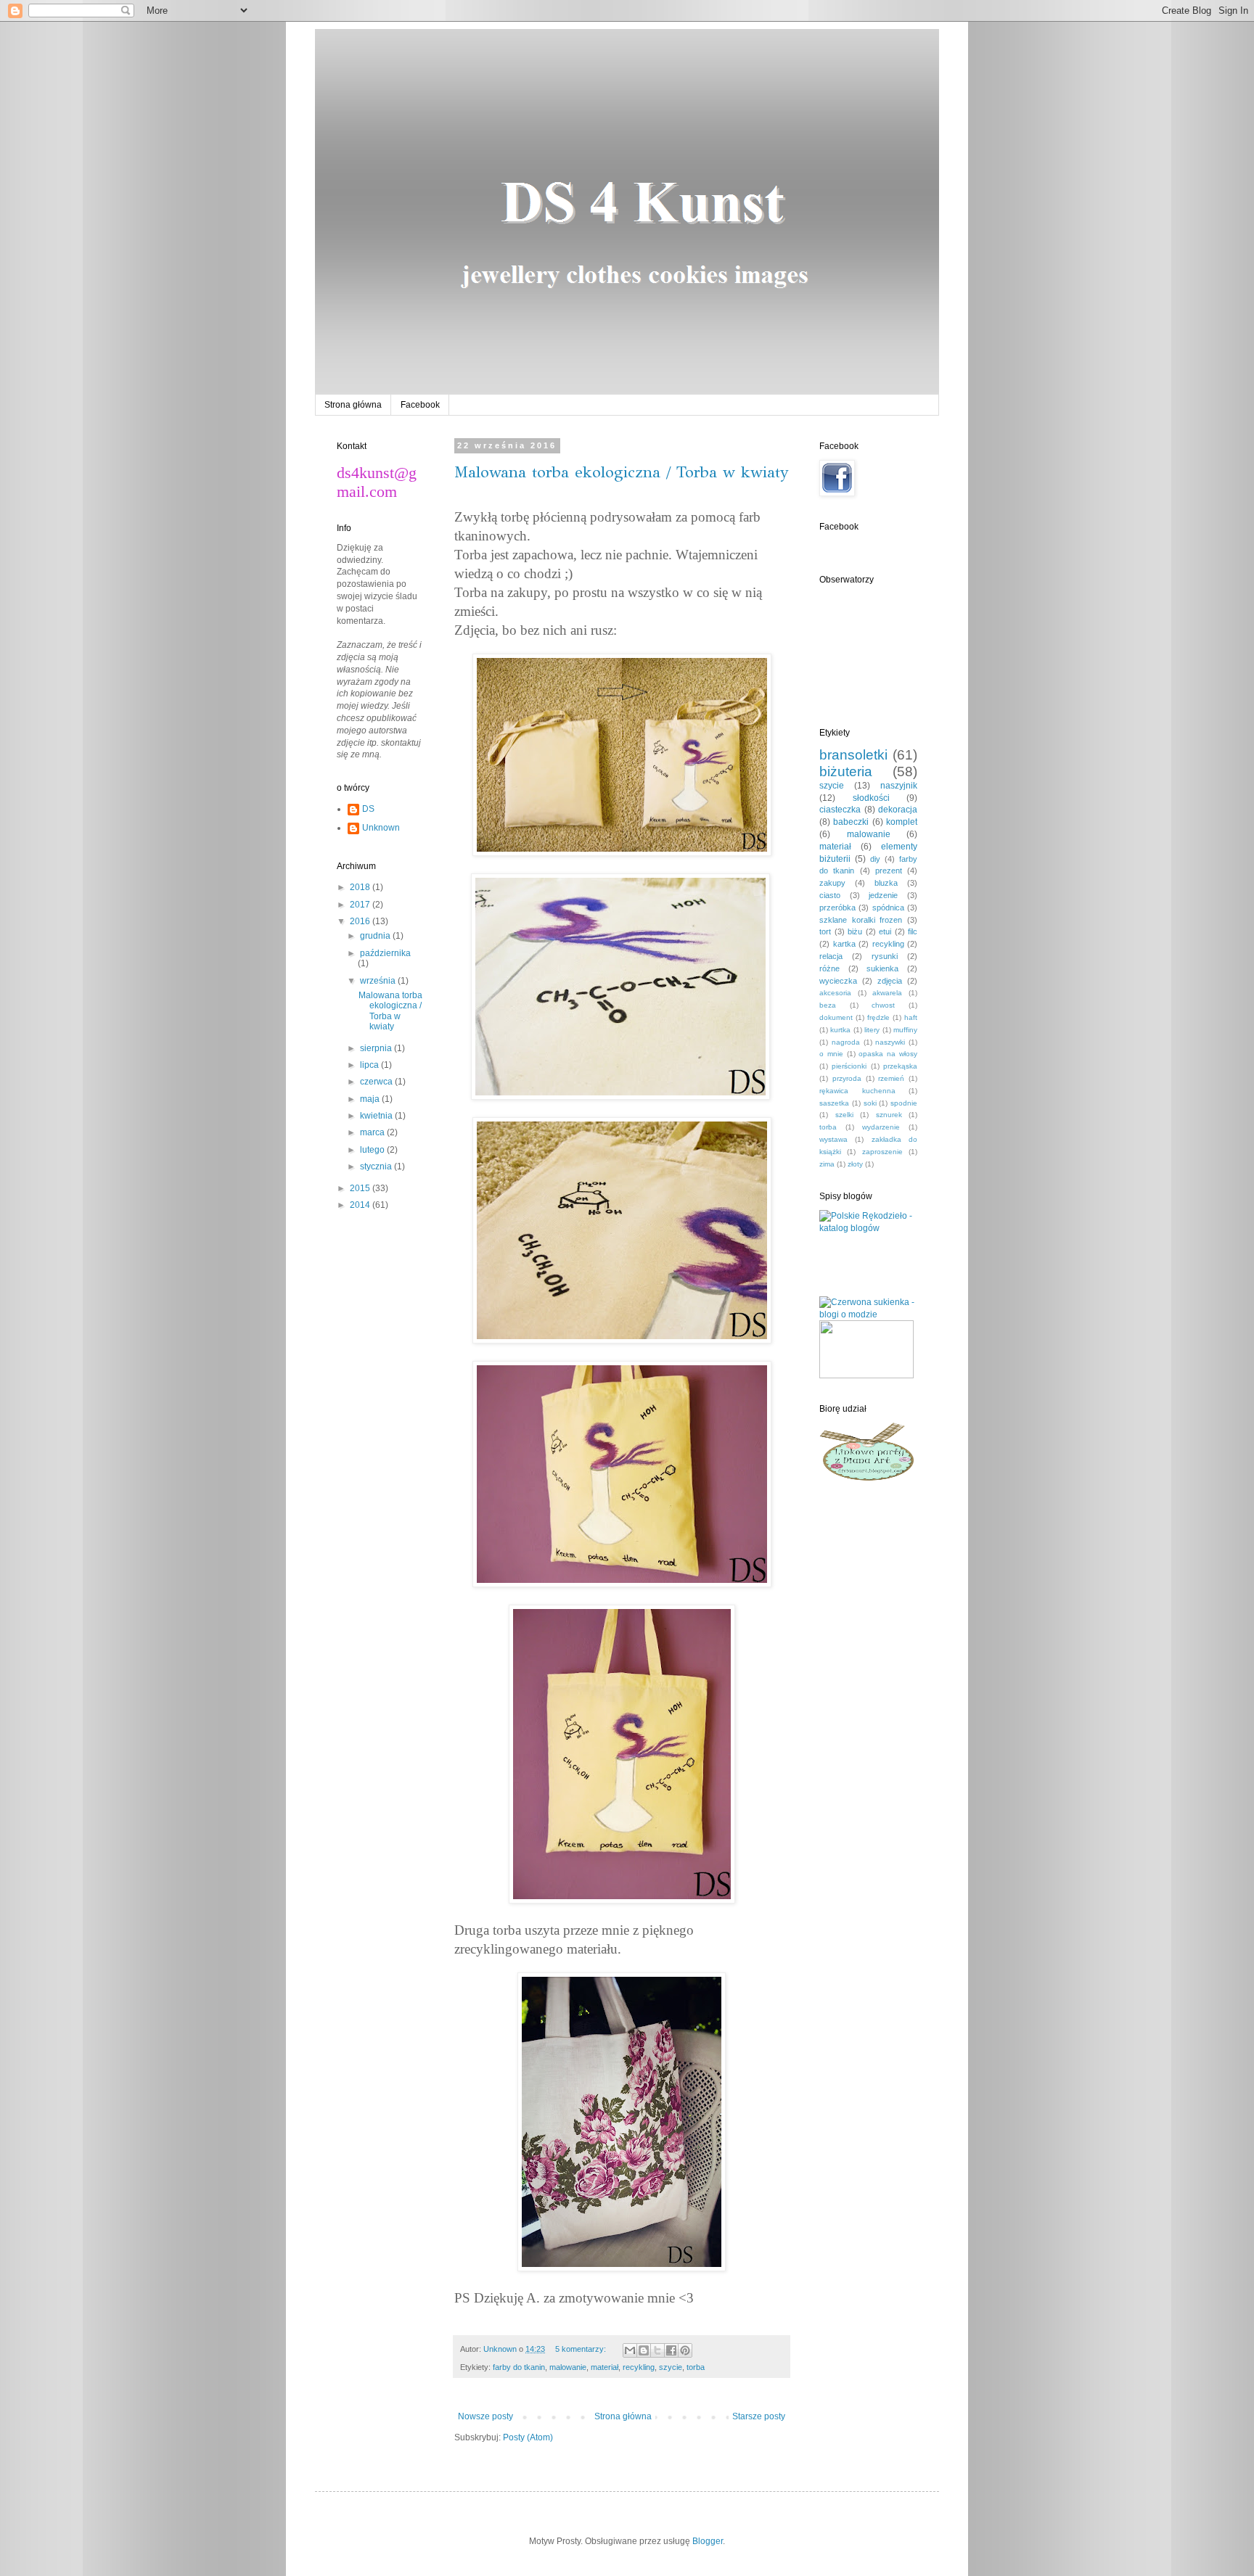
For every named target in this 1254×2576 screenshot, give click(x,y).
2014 (361, 1205)
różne (829, 968)
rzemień (891, 1078)
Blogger (708, 2541)
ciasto (830, 895)
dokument (836, 1017)
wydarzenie (881, 1127)
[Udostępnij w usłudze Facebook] (671, 2350)
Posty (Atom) (528, 2437)
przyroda (847, 1078)
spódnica (888, 908)
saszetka (834, 1103)
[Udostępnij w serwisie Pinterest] (685, 2350)
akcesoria (835, 993)
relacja (831, 956)
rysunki (885, 956)
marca (373, 1132)
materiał (605, 2367)
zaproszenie (882, 1152)
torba (696, 2367)
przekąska (900, 1066)
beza (828, 1005)
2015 (361, 1188)
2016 (361, 921)
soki (870, 1103)
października (385, 953)
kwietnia (377, 1116)
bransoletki (853, 755)
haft (911, 1017)
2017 (361, 905)
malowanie (568, 2367)
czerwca (377, 1082)
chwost (883, 1005)
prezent (889, 871)
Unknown (381, 828)
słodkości (871, 798)
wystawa (833, 1139)
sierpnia (377, 1048)
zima (827, 1164)
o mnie (831, 1054)
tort (825, 931)
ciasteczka (840, 810)
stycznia (377, 1166)
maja (371, 1099)
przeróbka (837, 908)
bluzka (886, 883)
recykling (639, 2367)
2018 (361, 887)
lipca (370, 1065)
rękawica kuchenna (857, 1091)
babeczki (851, 822)
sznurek (889, 1115)
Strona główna (353, 405)
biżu (855, 931)
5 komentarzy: (582, 2349)
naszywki (890, 1042)
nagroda (846, 1042)
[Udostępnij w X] (657, 2350)
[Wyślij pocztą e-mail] (630, 2350)
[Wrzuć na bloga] (644, 2350)
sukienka (882, 968)
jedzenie (883, 895)
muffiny (905, 1030)
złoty (855, 1164)
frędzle (878, 1017)
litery (872, 1030)
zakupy (832, 883)
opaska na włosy (888, 1054)
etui (885, 931)
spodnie (904, 1103)
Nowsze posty (485, 2416)
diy (875, 859)
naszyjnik (899, 786)
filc (913, 931)
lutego (373, 1150)
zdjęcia (890, 981)
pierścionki (849, 1066)
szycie (671, 2367)
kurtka (840, 1030)
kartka (844, 944)
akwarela (887, 993)
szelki (844, 1115)
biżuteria (846, 771)
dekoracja (898, 810)
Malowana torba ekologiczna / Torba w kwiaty (622, 472)
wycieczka (838, 981)
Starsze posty (759, 2416)
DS (368, 809)
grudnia (376, 936)
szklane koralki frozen (861, 920)
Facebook (420, 405)
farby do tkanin (519, 2367)
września (379, 981)
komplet (902, 822)
